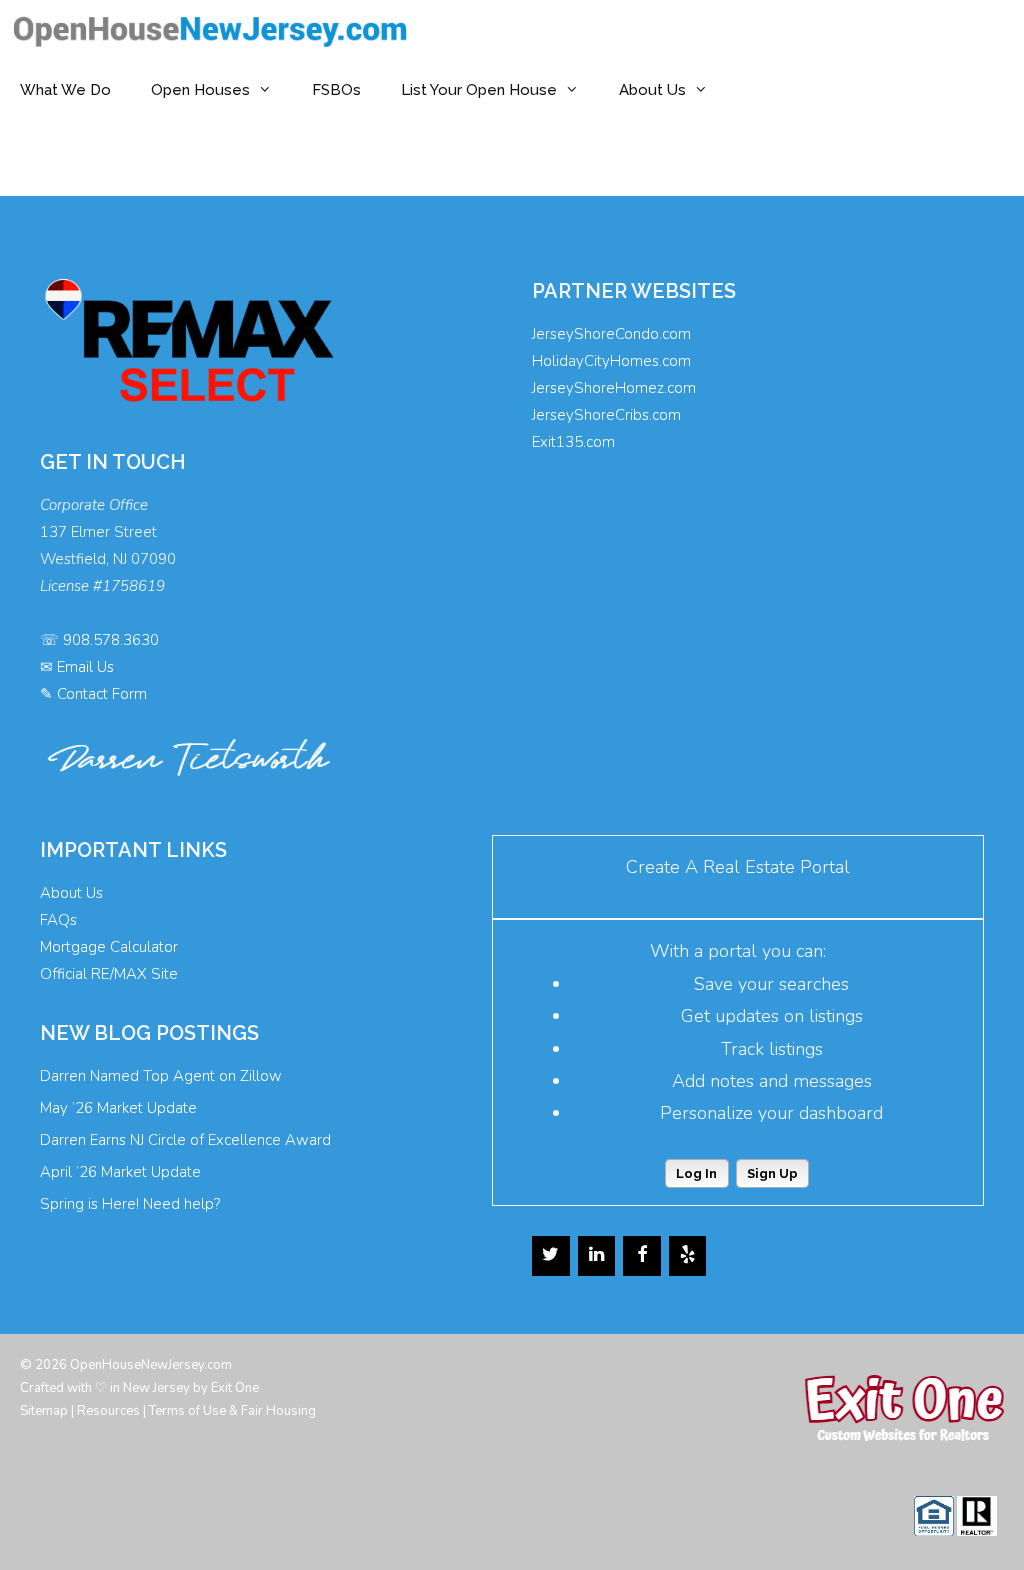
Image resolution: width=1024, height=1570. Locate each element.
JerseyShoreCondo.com (611, 334)
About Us (652, 90)
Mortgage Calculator (109, 947)
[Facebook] (642, 1256)
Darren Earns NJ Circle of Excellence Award (185, 1140)
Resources (108, 1411)
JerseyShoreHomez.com (614, 388)
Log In (696, 1173)
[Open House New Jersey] (215, 30)
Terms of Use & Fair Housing (232, 1411)
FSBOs (336, 90)
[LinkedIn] (597, 1256)
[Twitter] (551, 1256)
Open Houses (200, 90)
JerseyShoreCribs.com (606, 415)
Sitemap (44, 1411)
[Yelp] (688, 1256)
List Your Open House (479, 90)
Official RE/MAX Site (109, 974)
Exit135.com (573, 442)
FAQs (58, 920)
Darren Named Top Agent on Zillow (161, 1076)
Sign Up (772, 1173)
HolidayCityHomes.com (611, 361)
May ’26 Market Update (118, 1108)
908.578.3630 (111, 640)
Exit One (235, 1388)
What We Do (65, 90)
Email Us (85, 667)
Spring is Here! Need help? (130, 1204)
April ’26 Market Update (120, 1172)
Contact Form (102, 694)
